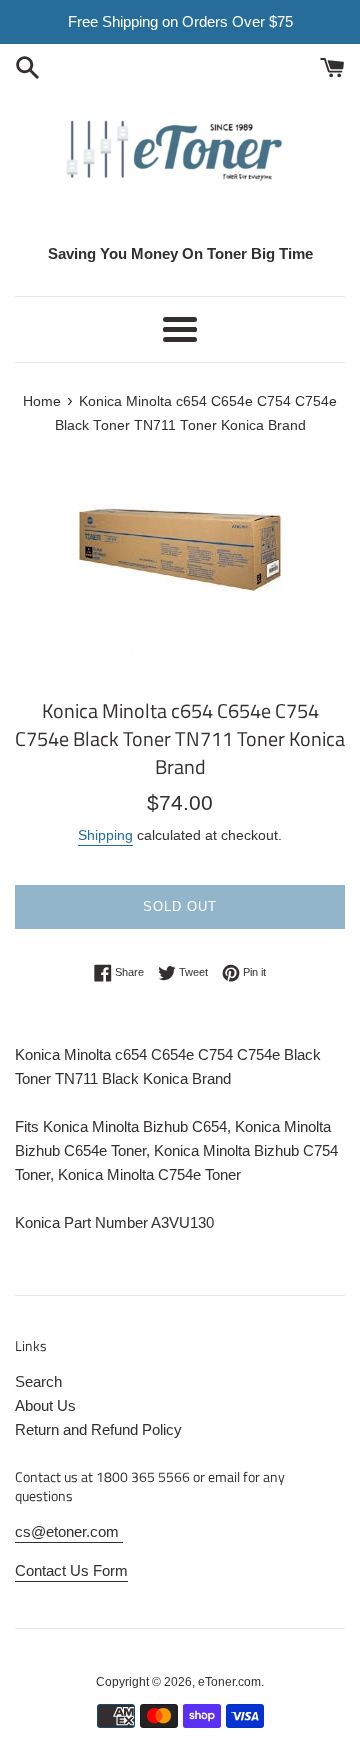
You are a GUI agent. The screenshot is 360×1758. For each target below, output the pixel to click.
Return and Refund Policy (98, 1429)
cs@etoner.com (69, 1531)
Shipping (105, 835)
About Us (45, 1405)
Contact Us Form (71, 1570)
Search (38, 1381)
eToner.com (229, 1682)
